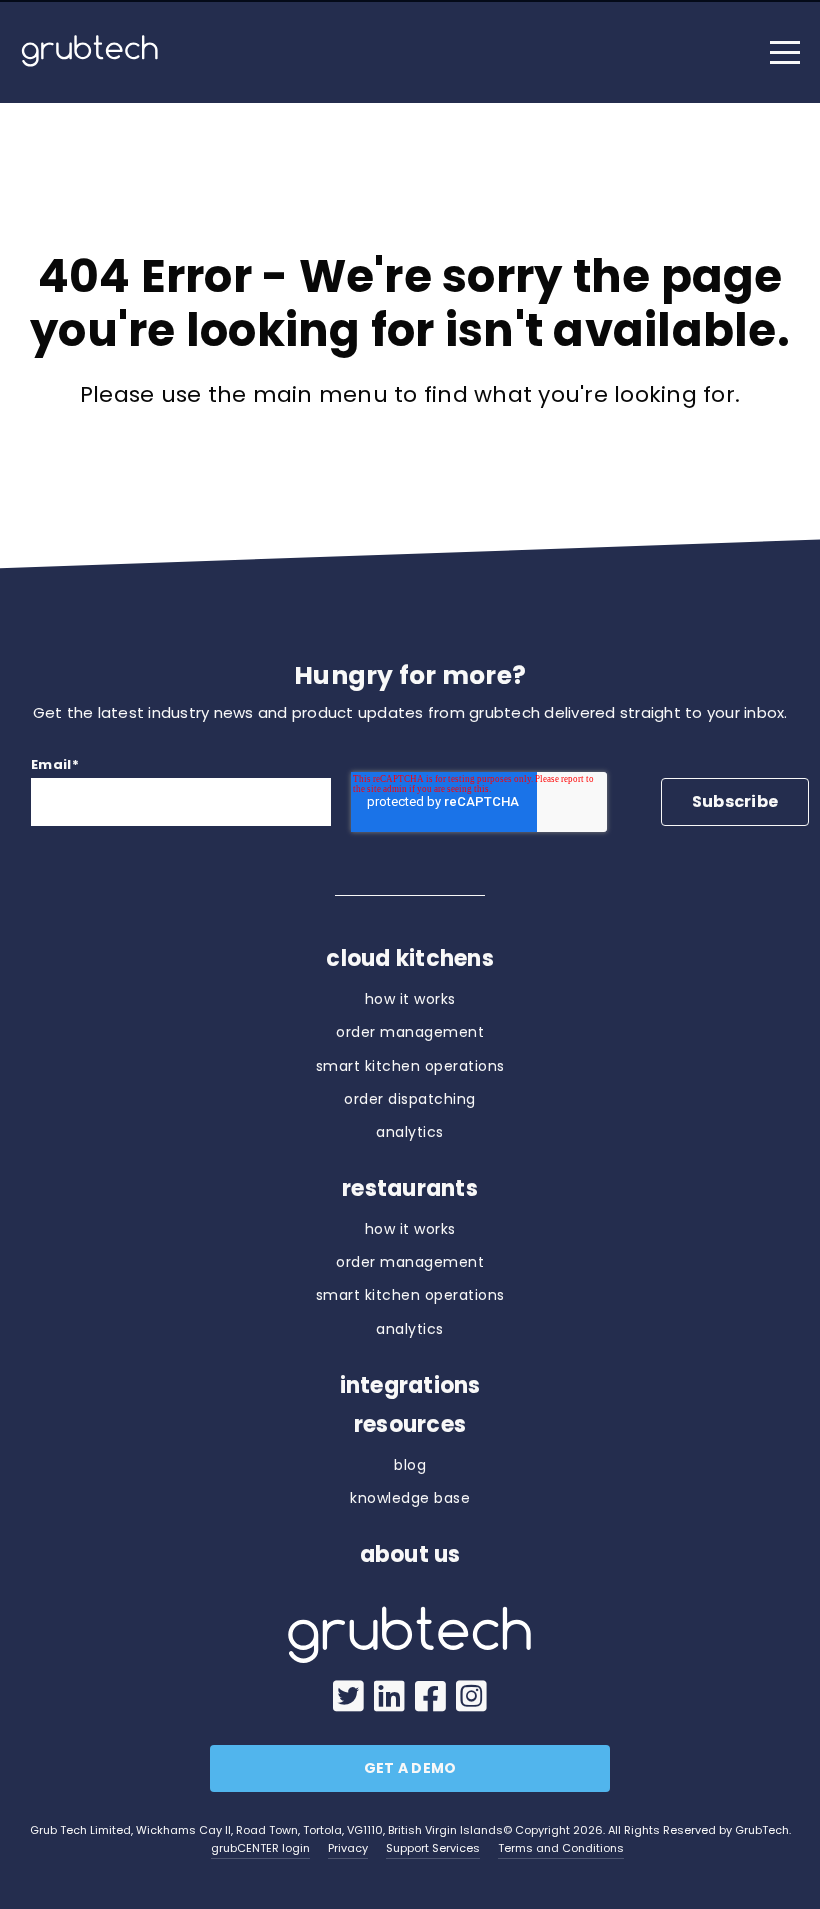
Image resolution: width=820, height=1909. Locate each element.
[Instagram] (471, 1697)
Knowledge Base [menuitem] (410, 1498)
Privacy (348, 1848)
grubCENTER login (260, 1848)
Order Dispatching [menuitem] (410, 1099)
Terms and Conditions (561, 1848)
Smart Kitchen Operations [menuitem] (410, 1066)
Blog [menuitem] (410, 1465)
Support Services (433, 1848)
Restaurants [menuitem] (410, 1189)
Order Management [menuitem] (410, 1032)
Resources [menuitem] (410, 1425)
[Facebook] (430, 1697)
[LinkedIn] (389, 1697)
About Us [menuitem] (410, 1555)
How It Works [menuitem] (410, 999)
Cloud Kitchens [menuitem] (410, 959)
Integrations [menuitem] (410, 1386)
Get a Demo (410, 1768)
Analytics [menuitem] (410, 1132)
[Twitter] (348, 1697)
